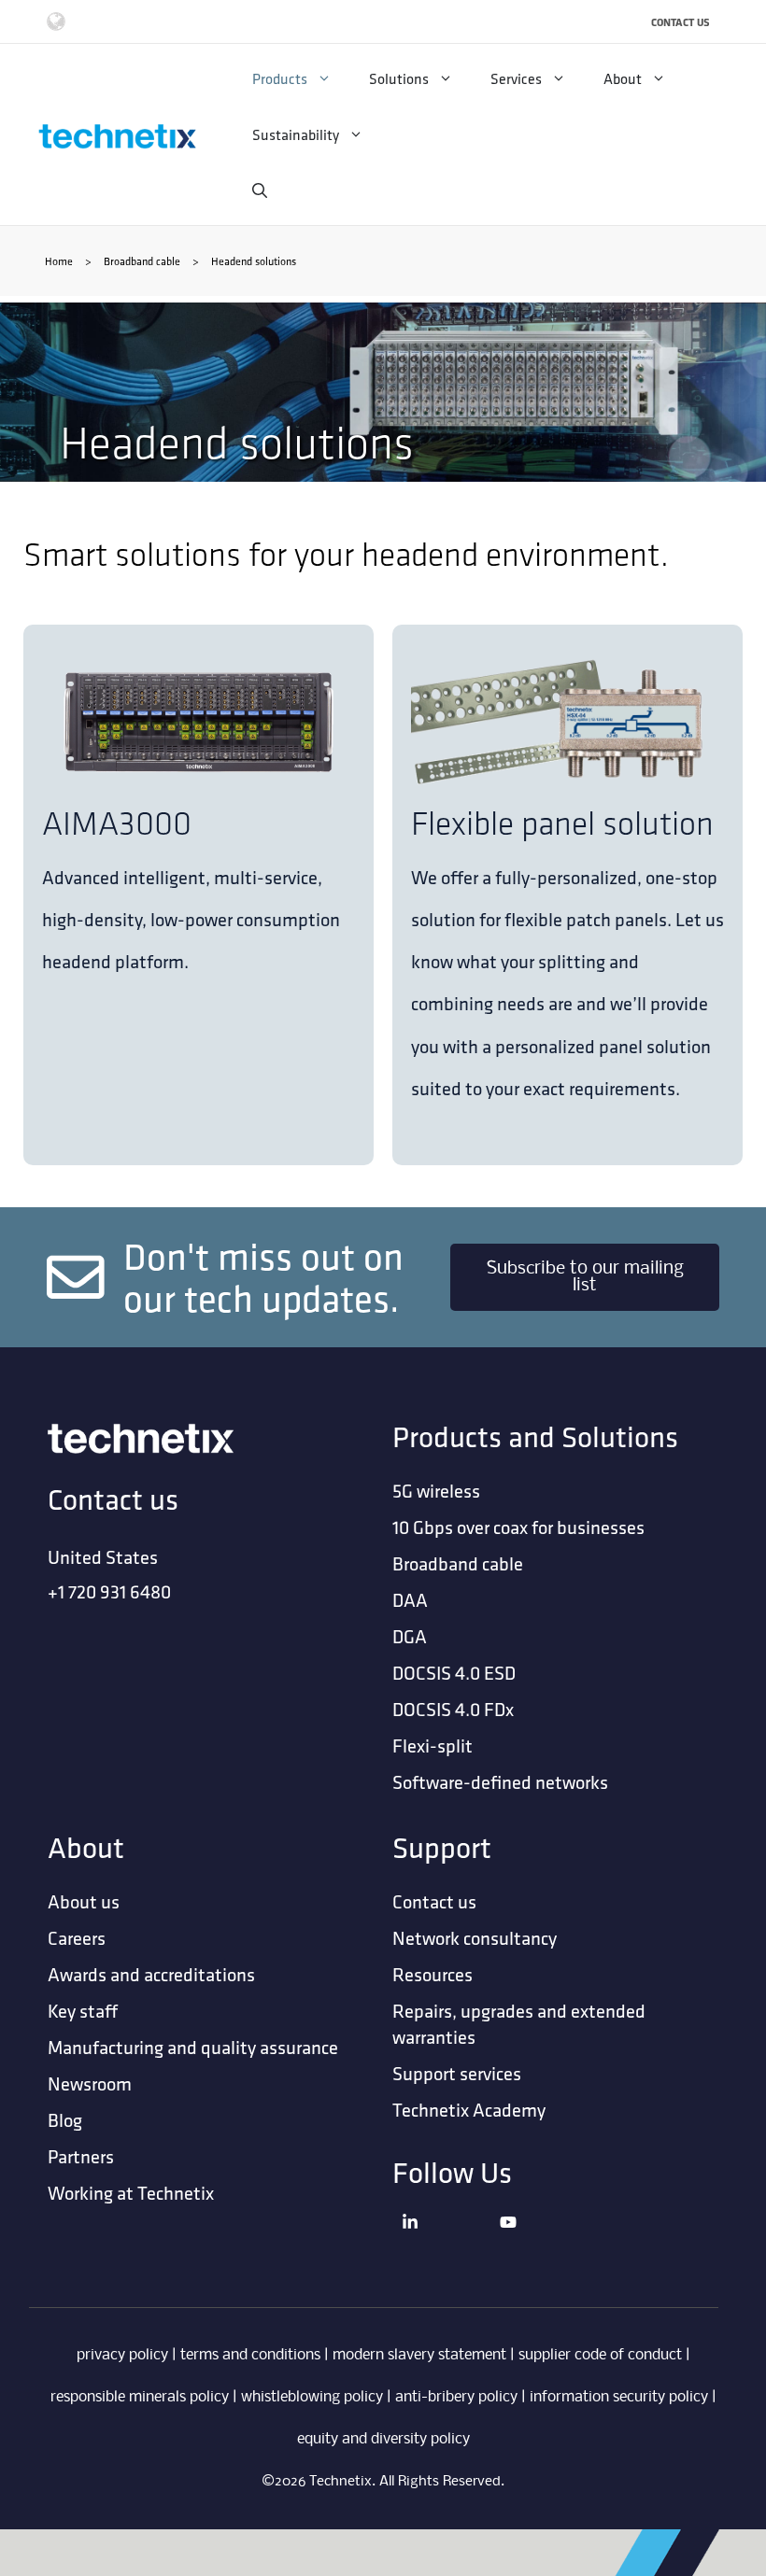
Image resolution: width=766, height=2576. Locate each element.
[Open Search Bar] (260, 190)
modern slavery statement (419, 2355)
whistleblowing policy (312, 2397)
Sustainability (296, 134)
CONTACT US (681, 22)
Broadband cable (142, 261)
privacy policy (122, 2355)
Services (516, 78)
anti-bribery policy (456, 2397)
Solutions (399, 78)
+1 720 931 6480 (109, 1591)
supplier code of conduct (600, 2355)
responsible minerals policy (140, 2397)
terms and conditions (250, 2355)
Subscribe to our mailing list (585, 1277)
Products (280, 78)
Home (59, 261)
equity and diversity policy (383, 2439)
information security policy (619, 2397)
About (623, 78)
